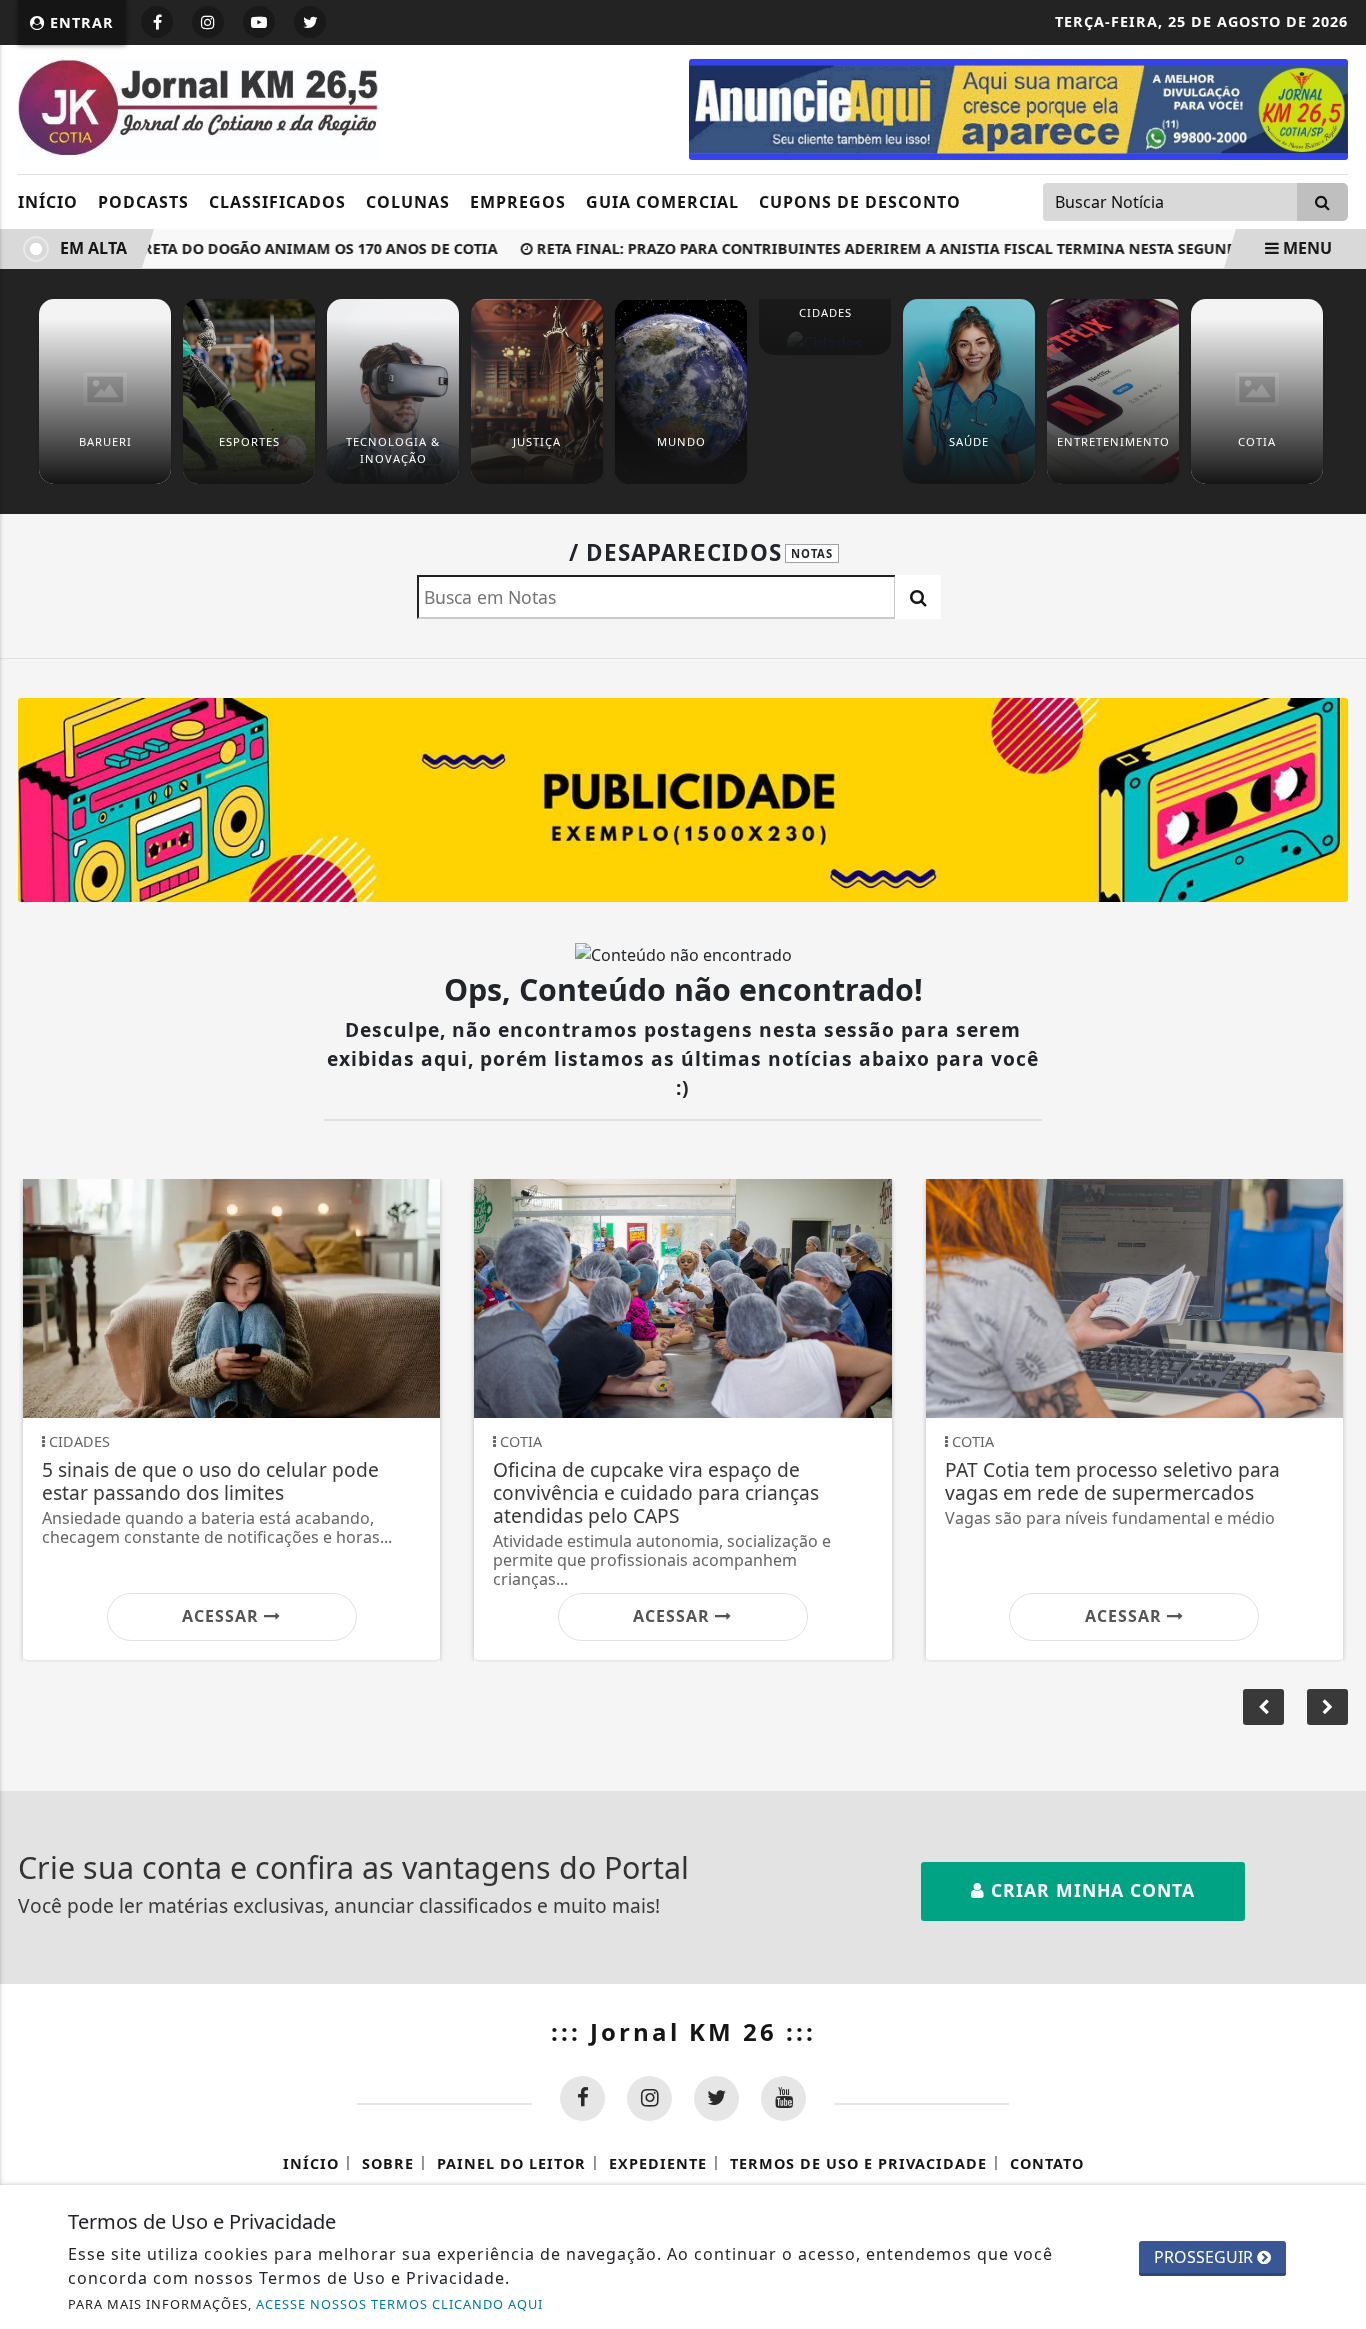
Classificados (277, 202)
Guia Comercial (662, 202)
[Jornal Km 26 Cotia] (1018, 108)
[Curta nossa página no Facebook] (582, 2098)
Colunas (408, 202)
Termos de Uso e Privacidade (858, 2163)
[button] (1327, 1707)
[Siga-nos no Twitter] (716, 2098)
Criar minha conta (1090, 1890)
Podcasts (143, 202)
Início (48, 202)
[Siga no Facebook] (157, 22)
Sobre (388, 2163)
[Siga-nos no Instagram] (649, 2098)
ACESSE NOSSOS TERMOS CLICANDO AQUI (399, 2304)
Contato (1047, 2163)
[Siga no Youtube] (259, 22)
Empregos (518, 202)
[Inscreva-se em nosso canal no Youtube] (783, 2098)
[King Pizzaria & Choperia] (683, 798)
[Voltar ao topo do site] (1335, 1397)
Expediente (658, 2163)
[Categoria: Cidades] (825, 342)
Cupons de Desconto (860, 202)
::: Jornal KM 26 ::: (683, 2031)
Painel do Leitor (511, 2163)
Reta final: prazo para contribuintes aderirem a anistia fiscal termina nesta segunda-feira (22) (910, 248)
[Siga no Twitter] (310, 22)
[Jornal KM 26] (198, 108)
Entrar (79, 22)
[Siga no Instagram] (208, 22)
